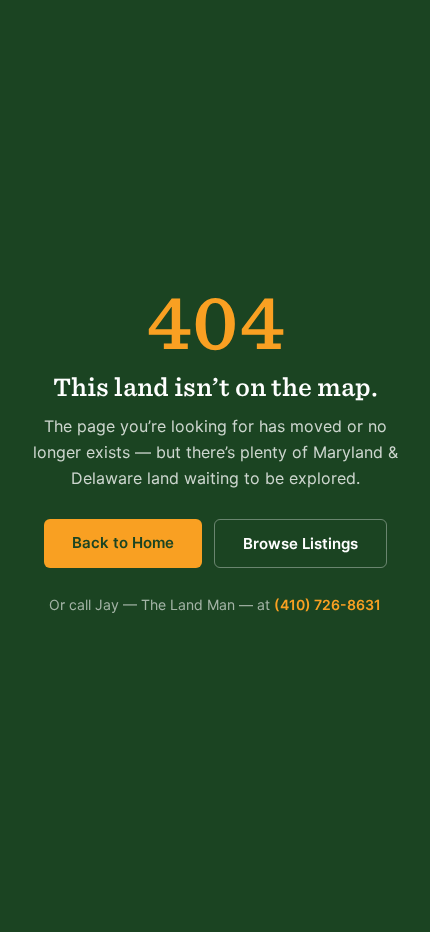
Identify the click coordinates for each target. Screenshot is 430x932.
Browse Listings (300, 543)
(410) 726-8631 (327, 604)
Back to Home (123, 542)
